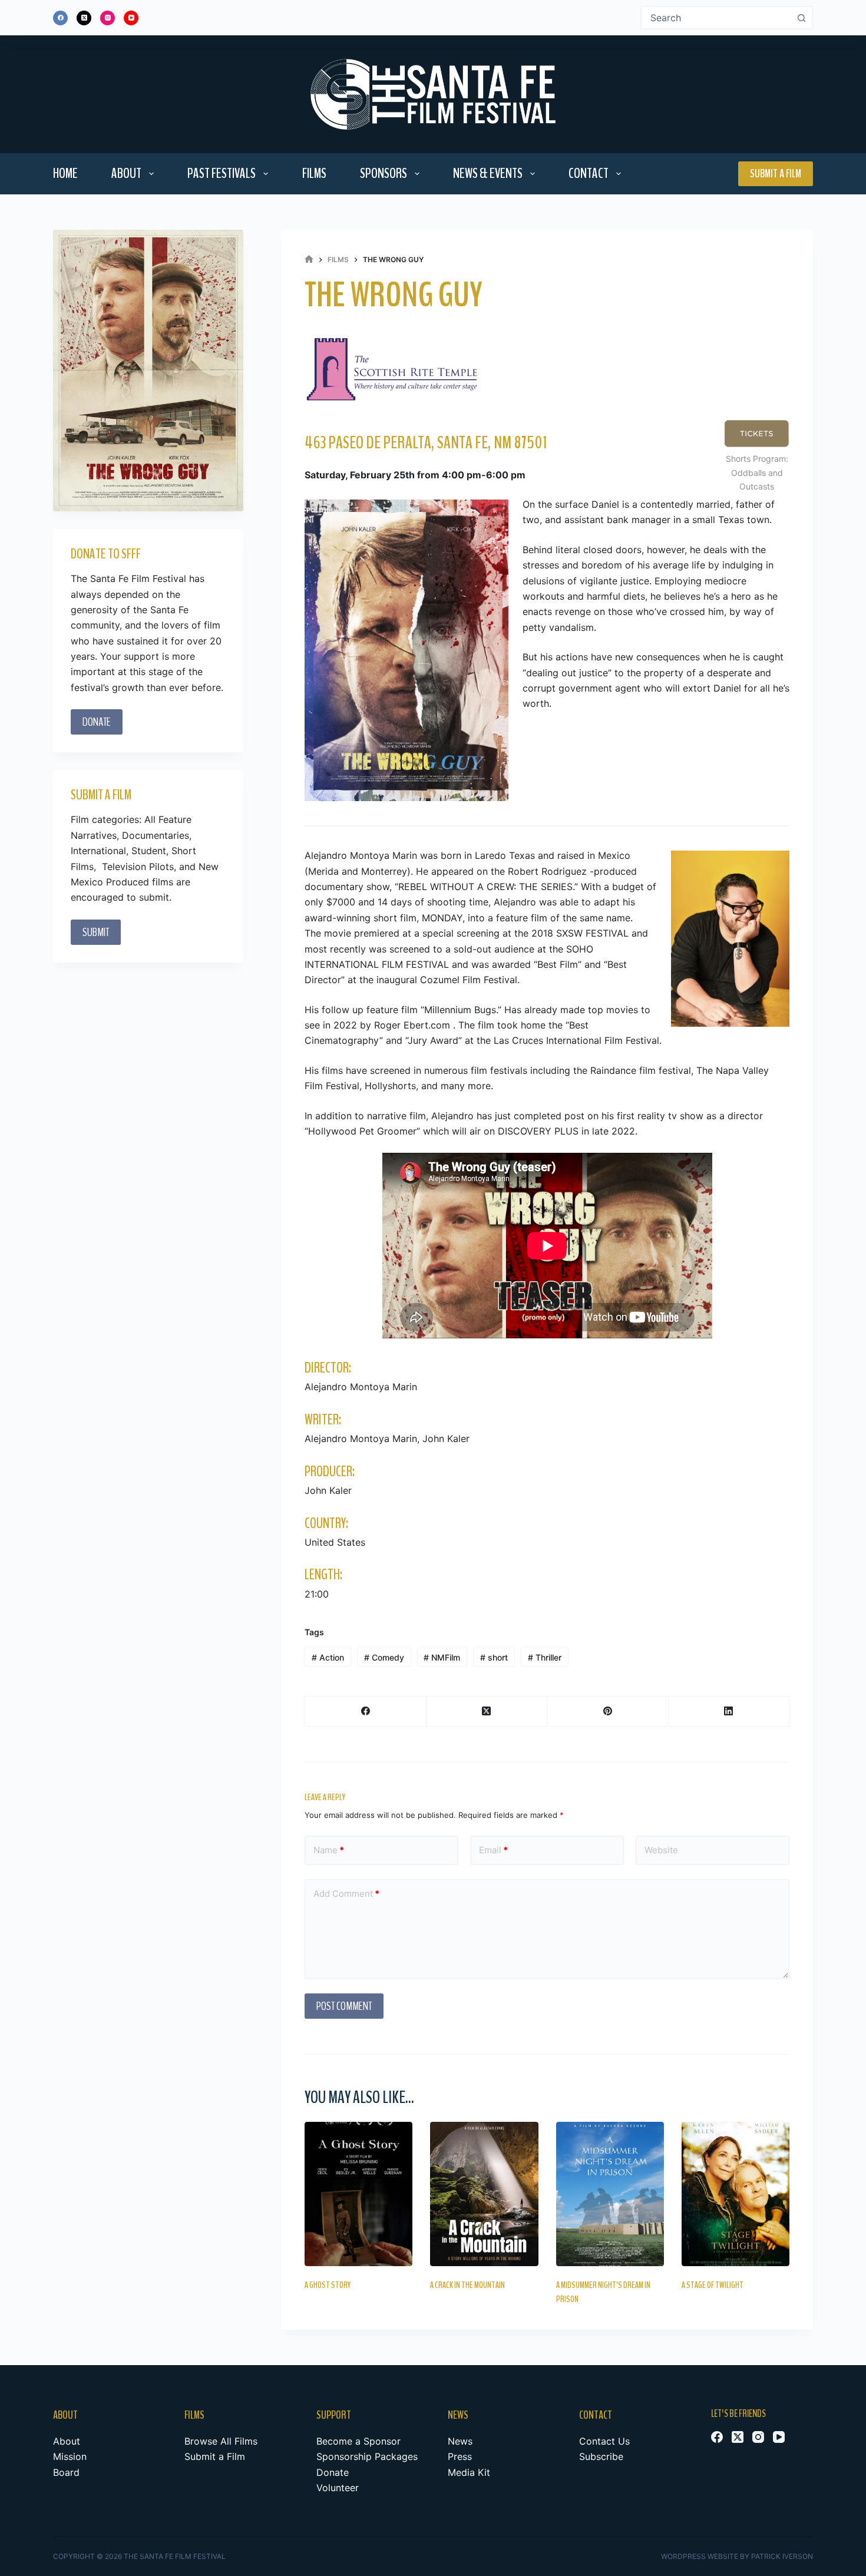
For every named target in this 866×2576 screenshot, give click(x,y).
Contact (589, 173)
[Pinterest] (608, 1712)
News (460, 2441)
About (126, 173)
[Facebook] (60, 18)
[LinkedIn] (729, 1712)
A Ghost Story (328, 2285)
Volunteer (338, 2488)
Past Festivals (222, 173)
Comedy (384, 1657)
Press (460, 2456)
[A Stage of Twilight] (736, 2194)
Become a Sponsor (358, 2441)
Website (661, 1850)
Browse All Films (221, 2441)
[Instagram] (108, 18)
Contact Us (604, 2441)
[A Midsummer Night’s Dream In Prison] (610, 2194)
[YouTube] (131, 18)
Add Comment (346, 1894)
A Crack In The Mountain (467, 2285)
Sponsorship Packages (367, 2456)
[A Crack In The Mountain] (484, 2194)
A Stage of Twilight (713, 2285)
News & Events (488, 173)
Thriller (545, 1657)
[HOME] (309, 259)
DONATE (97, 722)
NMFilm (442, 1657)
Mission (70, 2456)
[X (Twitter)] (84, 18)
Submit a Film (776, 173)
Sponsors (384, 173)
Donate (333, 2472)
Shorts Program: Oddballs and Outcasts (757, 472)
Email (493, 1850)
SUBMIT (96, 932)
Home (65, 173)
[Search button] (801, 18)
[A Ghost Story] (358, 2194)
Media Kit (469, 2472)
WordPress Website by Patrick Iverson (737, 2556)
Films (314, 173)
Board (66, 2472)
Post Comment (344, 2006)
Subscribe (601, 2456)
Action (328, 1657)
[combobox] (716, 18)
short (494, 1657)
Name (329, 1850)
